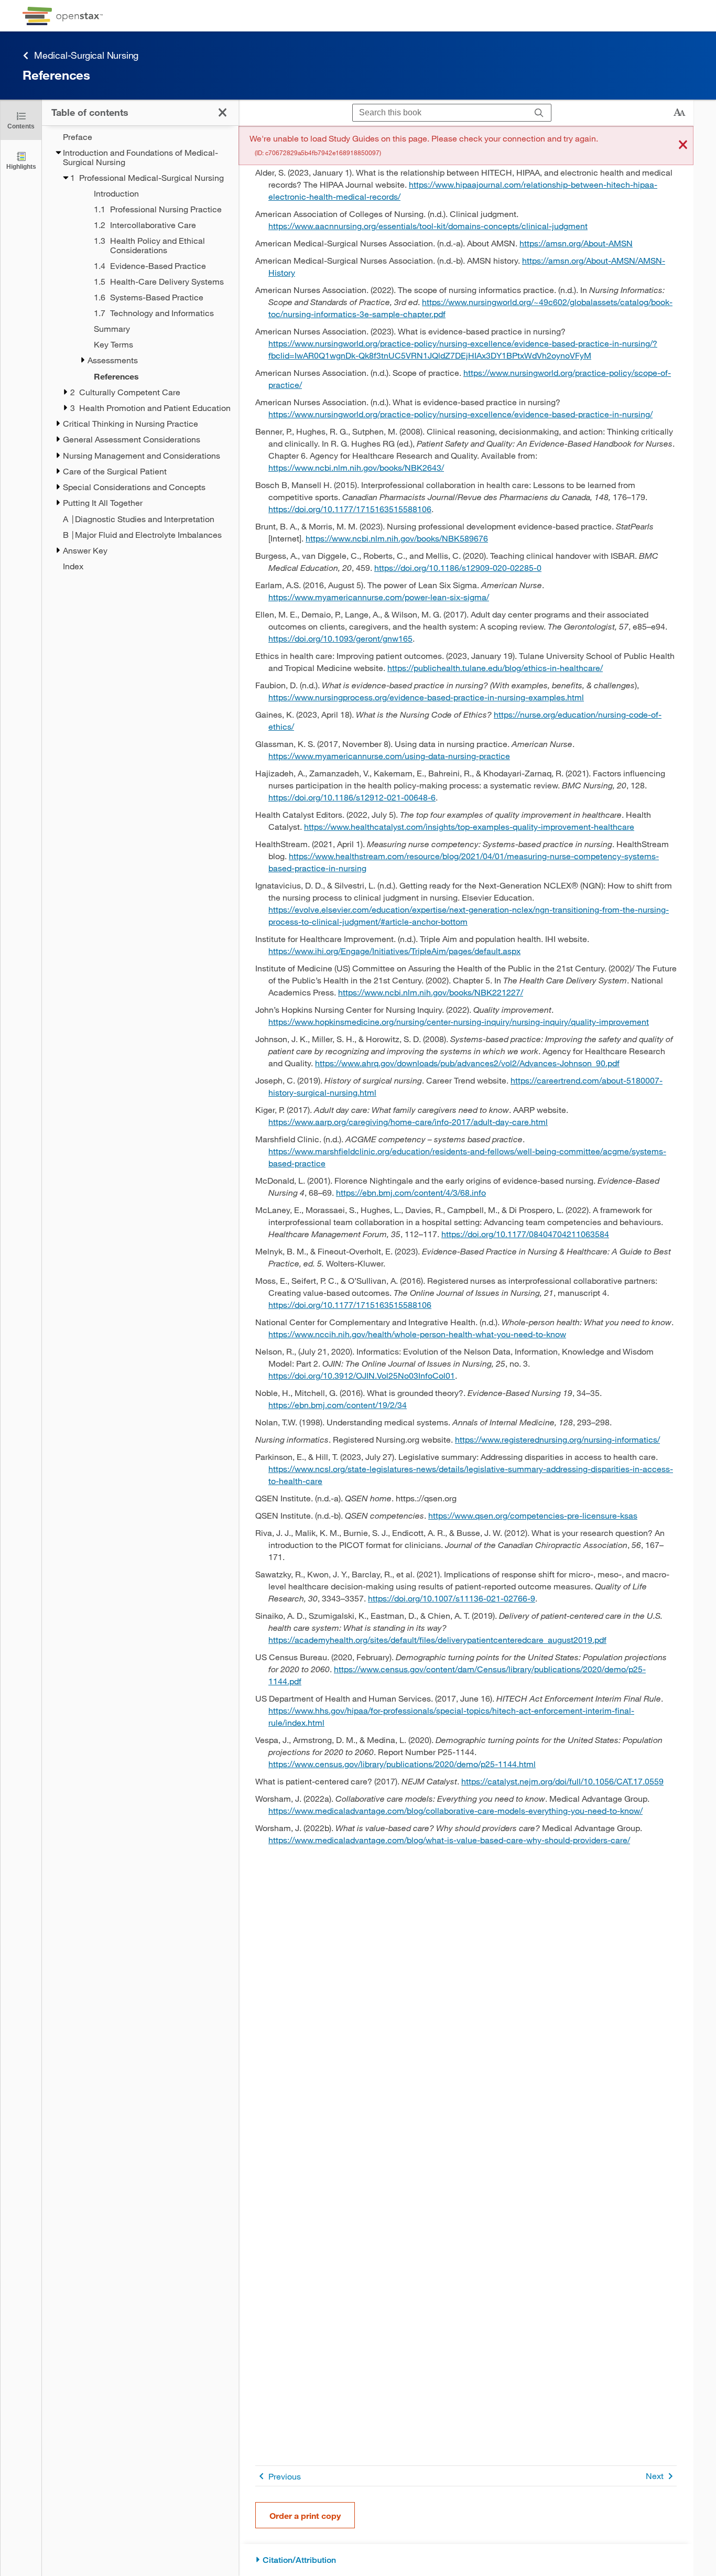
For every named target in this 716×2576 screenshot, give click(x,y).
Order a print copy (305, 2515)
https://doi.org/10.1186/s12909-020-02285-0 (458, 567)
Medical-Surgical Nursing (86, 55)
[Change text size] (679, 113)
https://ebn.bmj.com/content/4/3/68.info (411, 1192)
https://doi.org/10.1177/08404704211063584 (525, 1234)
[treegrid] (140, 351)
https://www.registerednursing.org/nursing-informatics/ (557, 1439)
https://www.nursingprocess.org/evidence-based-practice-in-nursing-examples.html (426, 697)
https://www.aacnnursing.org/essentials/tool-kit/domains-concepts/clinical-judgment (428, 226)
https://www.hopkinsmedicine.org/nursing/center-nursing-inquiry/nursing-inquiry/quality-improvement (459, 1021)
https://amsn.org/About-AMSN (576, 243)
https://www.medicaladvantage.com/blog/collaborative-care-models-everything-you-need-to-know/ (455, 1810)
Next (655, 2476)
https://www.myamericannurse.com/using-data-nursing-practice (389, 756)
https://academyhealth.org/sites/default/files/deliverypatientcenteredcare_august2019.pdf (437, 1639)
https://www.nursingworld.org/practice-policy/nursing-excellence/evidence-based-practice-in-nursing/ (460, 414)
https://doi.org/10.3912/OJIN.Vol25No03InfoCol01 (362, 1375)
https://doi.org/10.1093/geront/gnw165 (340, 638)
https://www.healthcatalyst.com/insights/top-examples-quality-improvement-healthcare (469, 826)
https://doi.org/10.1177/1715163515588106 (350, 509)
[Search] (539, 113)
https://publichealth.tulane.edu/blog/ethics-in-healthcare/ (495, 668)
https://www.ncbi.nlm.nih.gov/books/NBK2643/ (356, 467)
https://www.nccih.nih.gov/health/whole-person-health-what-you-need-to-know (417, 1334)
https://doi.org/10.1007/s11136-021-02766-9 (452, 1598)
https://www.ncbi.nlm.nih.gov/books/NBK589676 (397, 538)
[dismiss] (683, 145)
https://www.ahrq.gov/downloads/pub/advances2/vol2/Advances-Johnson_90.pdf (467, 1063)
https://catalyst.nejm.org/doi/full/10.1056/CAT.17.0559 (562, 1781)
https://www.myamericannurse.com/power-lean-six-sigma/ (379, 597)
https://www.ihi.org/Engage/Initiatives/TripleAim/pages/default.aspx (394, 951)
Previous (285, 2476)
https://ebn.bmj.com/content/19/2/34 (338, 1405)
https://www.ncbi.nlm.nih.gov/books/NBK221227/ (431, 992)
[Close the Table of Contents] (223, 112)
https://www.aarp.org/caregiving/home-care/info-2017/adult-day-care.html (408, 1122)
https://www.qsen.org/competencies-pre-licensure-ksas (533, 1515)
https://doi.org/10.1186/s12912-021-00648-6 (352, 797)
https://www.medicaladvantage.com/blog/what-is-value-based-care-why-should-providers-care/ (449, 1840)
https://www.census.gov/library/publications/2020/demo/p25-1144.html (402, 1764)
